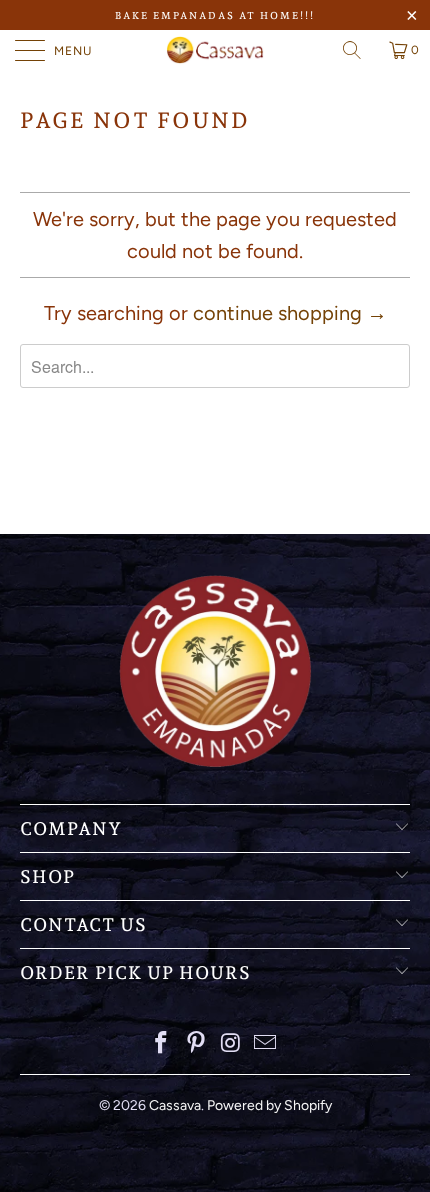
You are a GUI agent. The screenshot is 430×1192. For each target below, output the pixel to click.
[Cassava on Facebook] (162, 1044)
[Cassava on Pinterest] (197, 1044)
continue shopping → (290, 313)
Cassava (175, 1105)
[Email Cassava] (266, 1044)
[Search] (359, 50)
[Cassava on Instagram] (232, 1044)
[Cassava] (215, 50)
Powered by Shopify (269, 1105)
